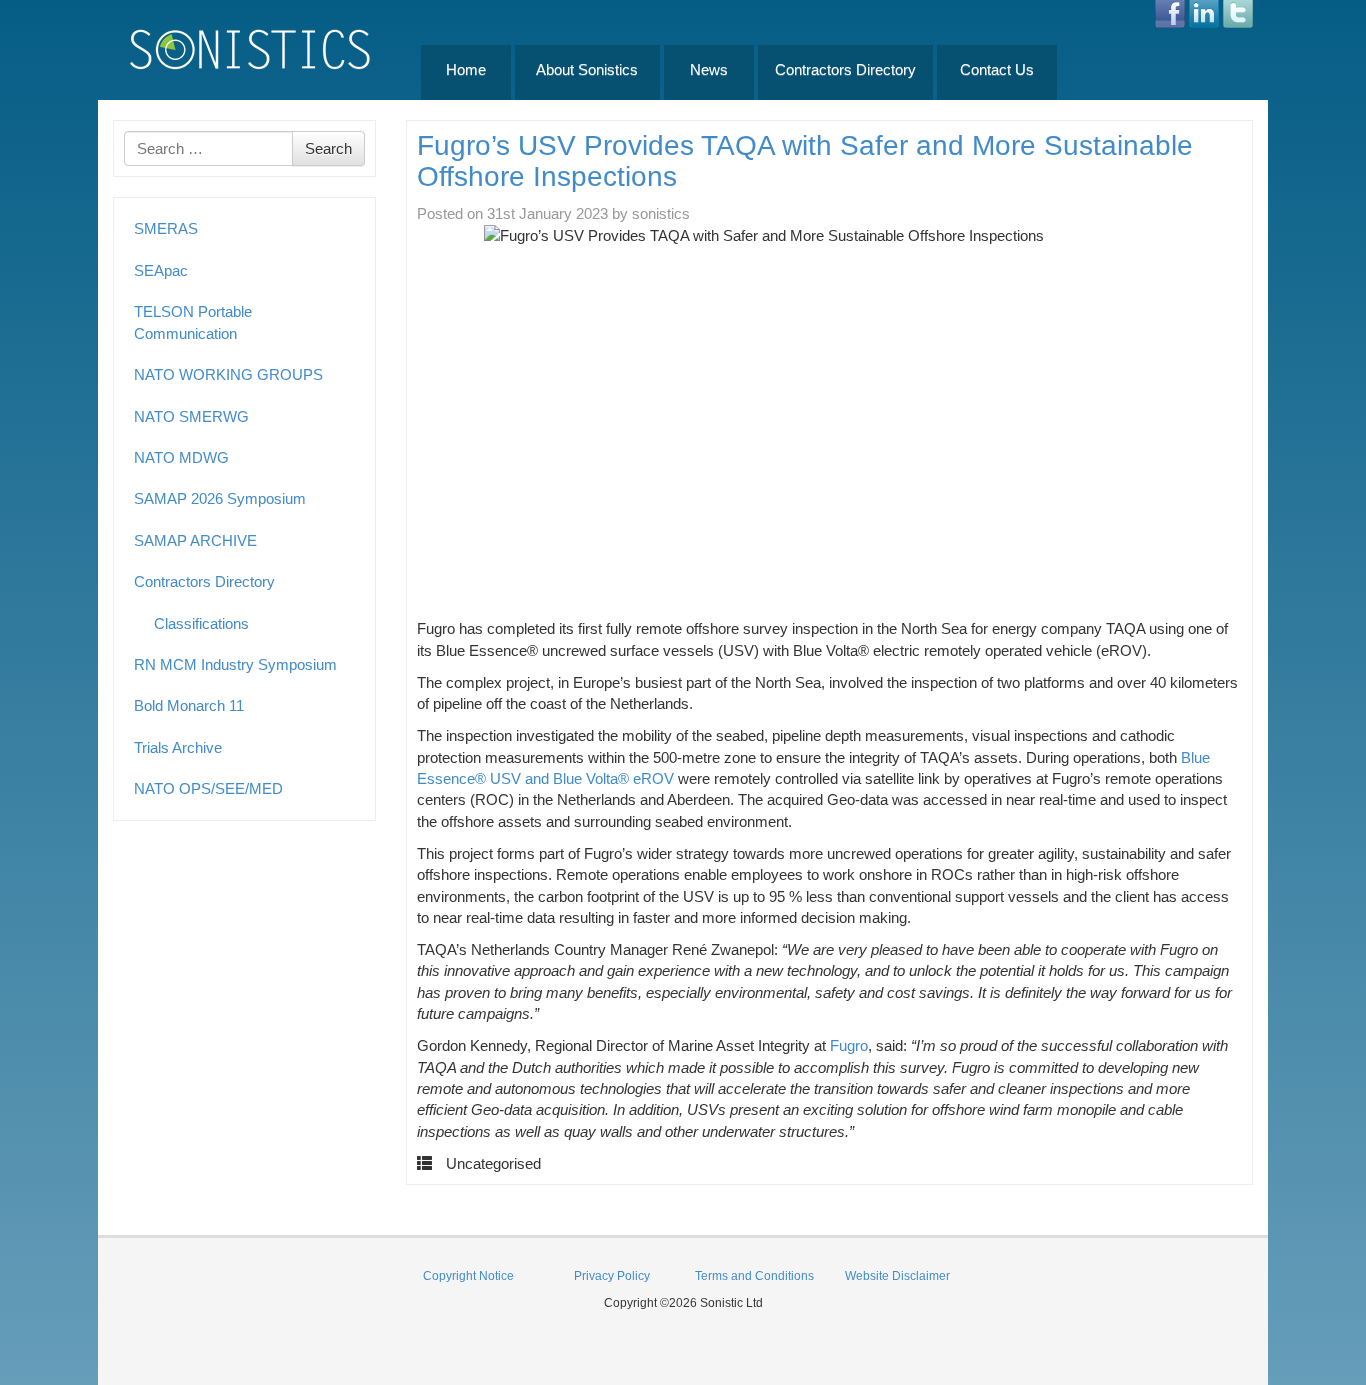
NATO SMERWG (191, 416)
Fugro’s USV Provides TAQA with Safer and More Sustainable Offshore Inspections (805, 161)
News (709, 69)
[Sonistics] (251, 48)
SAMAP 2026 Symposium (220, 498)
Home (466, 69)
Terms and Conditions (754, 1276)
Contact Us (997, 69)
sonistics (661, 213)
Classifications (201, 623)
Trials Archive (178, 747)
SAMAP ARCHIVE (195, 540)
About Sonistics (587, 69)
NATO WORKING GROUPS (228, 374)
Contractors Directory (845, 69)
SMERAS (166, 228)
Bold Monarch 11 (189, 705)
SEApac (161, 270)
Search (328, 148)
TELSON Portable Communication (193, 322)
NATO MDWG (181, 457)
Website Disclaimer (897, 1276)
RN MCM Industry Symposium (235, 664)
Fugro (849, 1045)
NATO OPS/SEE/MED (208, 788)
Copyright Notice (468, 1276)
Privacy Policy (612, 1276)
